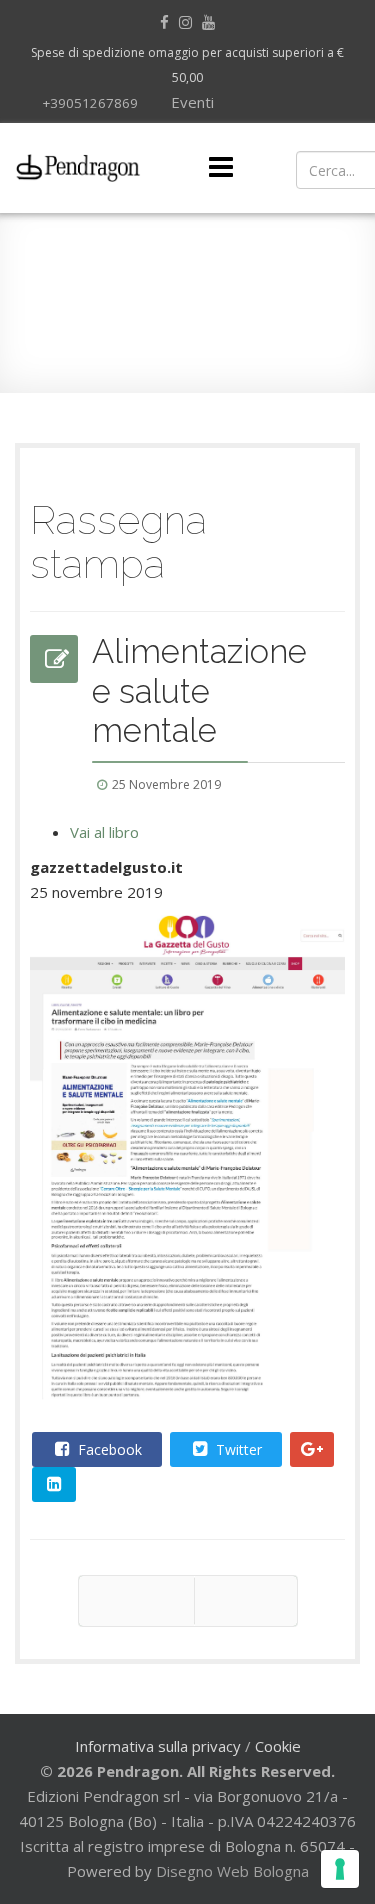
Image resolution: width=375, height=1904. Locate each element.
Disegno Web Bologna (232, 1871)
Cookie (278, 1746)
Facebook (108, 1449)
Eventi (190, 102)
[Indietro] (136, 1601)
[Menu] (221, 168)
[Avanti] (246, 1601)
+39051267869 (90, 103)
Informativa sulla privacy (158, 1746)
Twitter (237, 1449)
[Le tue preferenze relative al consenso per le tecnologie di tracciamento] (340, 1869)
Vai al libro (104, 832)
